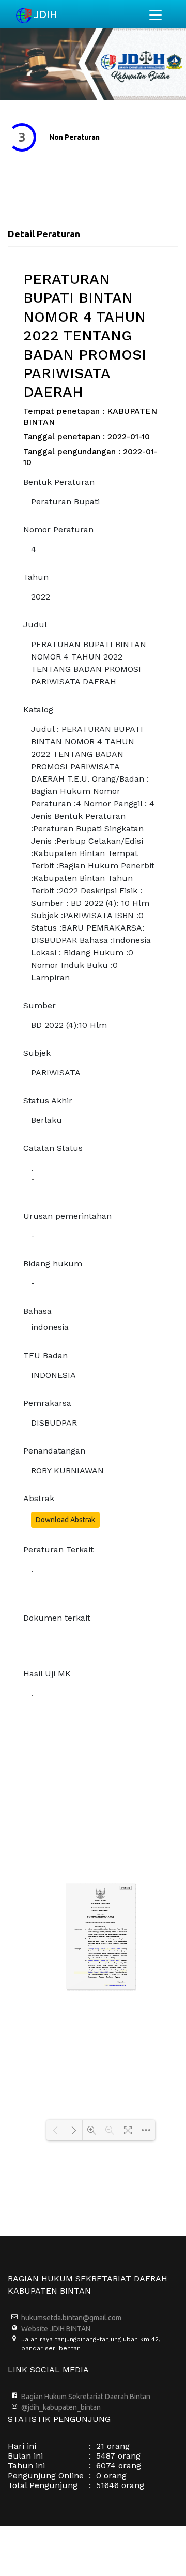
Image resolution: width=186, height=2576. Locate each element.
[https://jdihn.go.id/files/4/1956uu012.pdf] (104, 1949)
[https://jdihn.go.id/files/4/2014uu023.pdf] (103, 1961)
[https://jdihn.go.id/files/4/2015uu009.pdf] (123, 1971)
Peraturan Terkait (58, 1549)
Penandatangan (54, 1451)
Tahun (36, 577)
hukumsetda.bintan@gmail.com (71, 2318)
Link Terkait (129, 137)
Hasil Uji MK (47, 1674)
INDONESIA (53, 1375)
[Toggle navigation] (156, 15)
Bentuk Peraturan (59, 482)
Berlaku (47, 1120)
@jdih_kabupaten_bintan (61, 2407)
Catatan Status (53, 1148)
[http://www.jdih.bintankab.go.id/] (115, 1985)
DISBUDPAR (54, 1423)
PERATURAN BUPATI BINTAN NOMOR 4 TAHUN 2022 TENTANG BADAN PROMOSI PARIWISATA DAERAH (89, 663)
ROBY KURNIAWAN (67, 1470)
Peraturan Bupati (65, 501)
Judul (35, 625)
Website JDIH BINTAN (56, 2329)
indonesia (50, 1327)
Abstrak (39, 1498)
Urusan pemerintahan (67, 1216)
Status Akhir (48, 1100)
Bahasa (37, 1311)
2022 (41, 597)
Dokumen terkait (57, 1618)
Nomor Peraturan (58, 529)
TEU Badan (45, 1356)
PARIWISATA (56, 1073)
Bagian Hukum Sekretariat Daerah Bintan (86, 2397)
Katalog (38, 709)
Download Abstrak (65, 1520)
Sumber (40, 1005)
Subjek (37, 1053)
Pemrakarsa (47, 1403)
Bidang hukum (53, 1263)
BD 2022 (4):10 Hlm (69, 1025)
